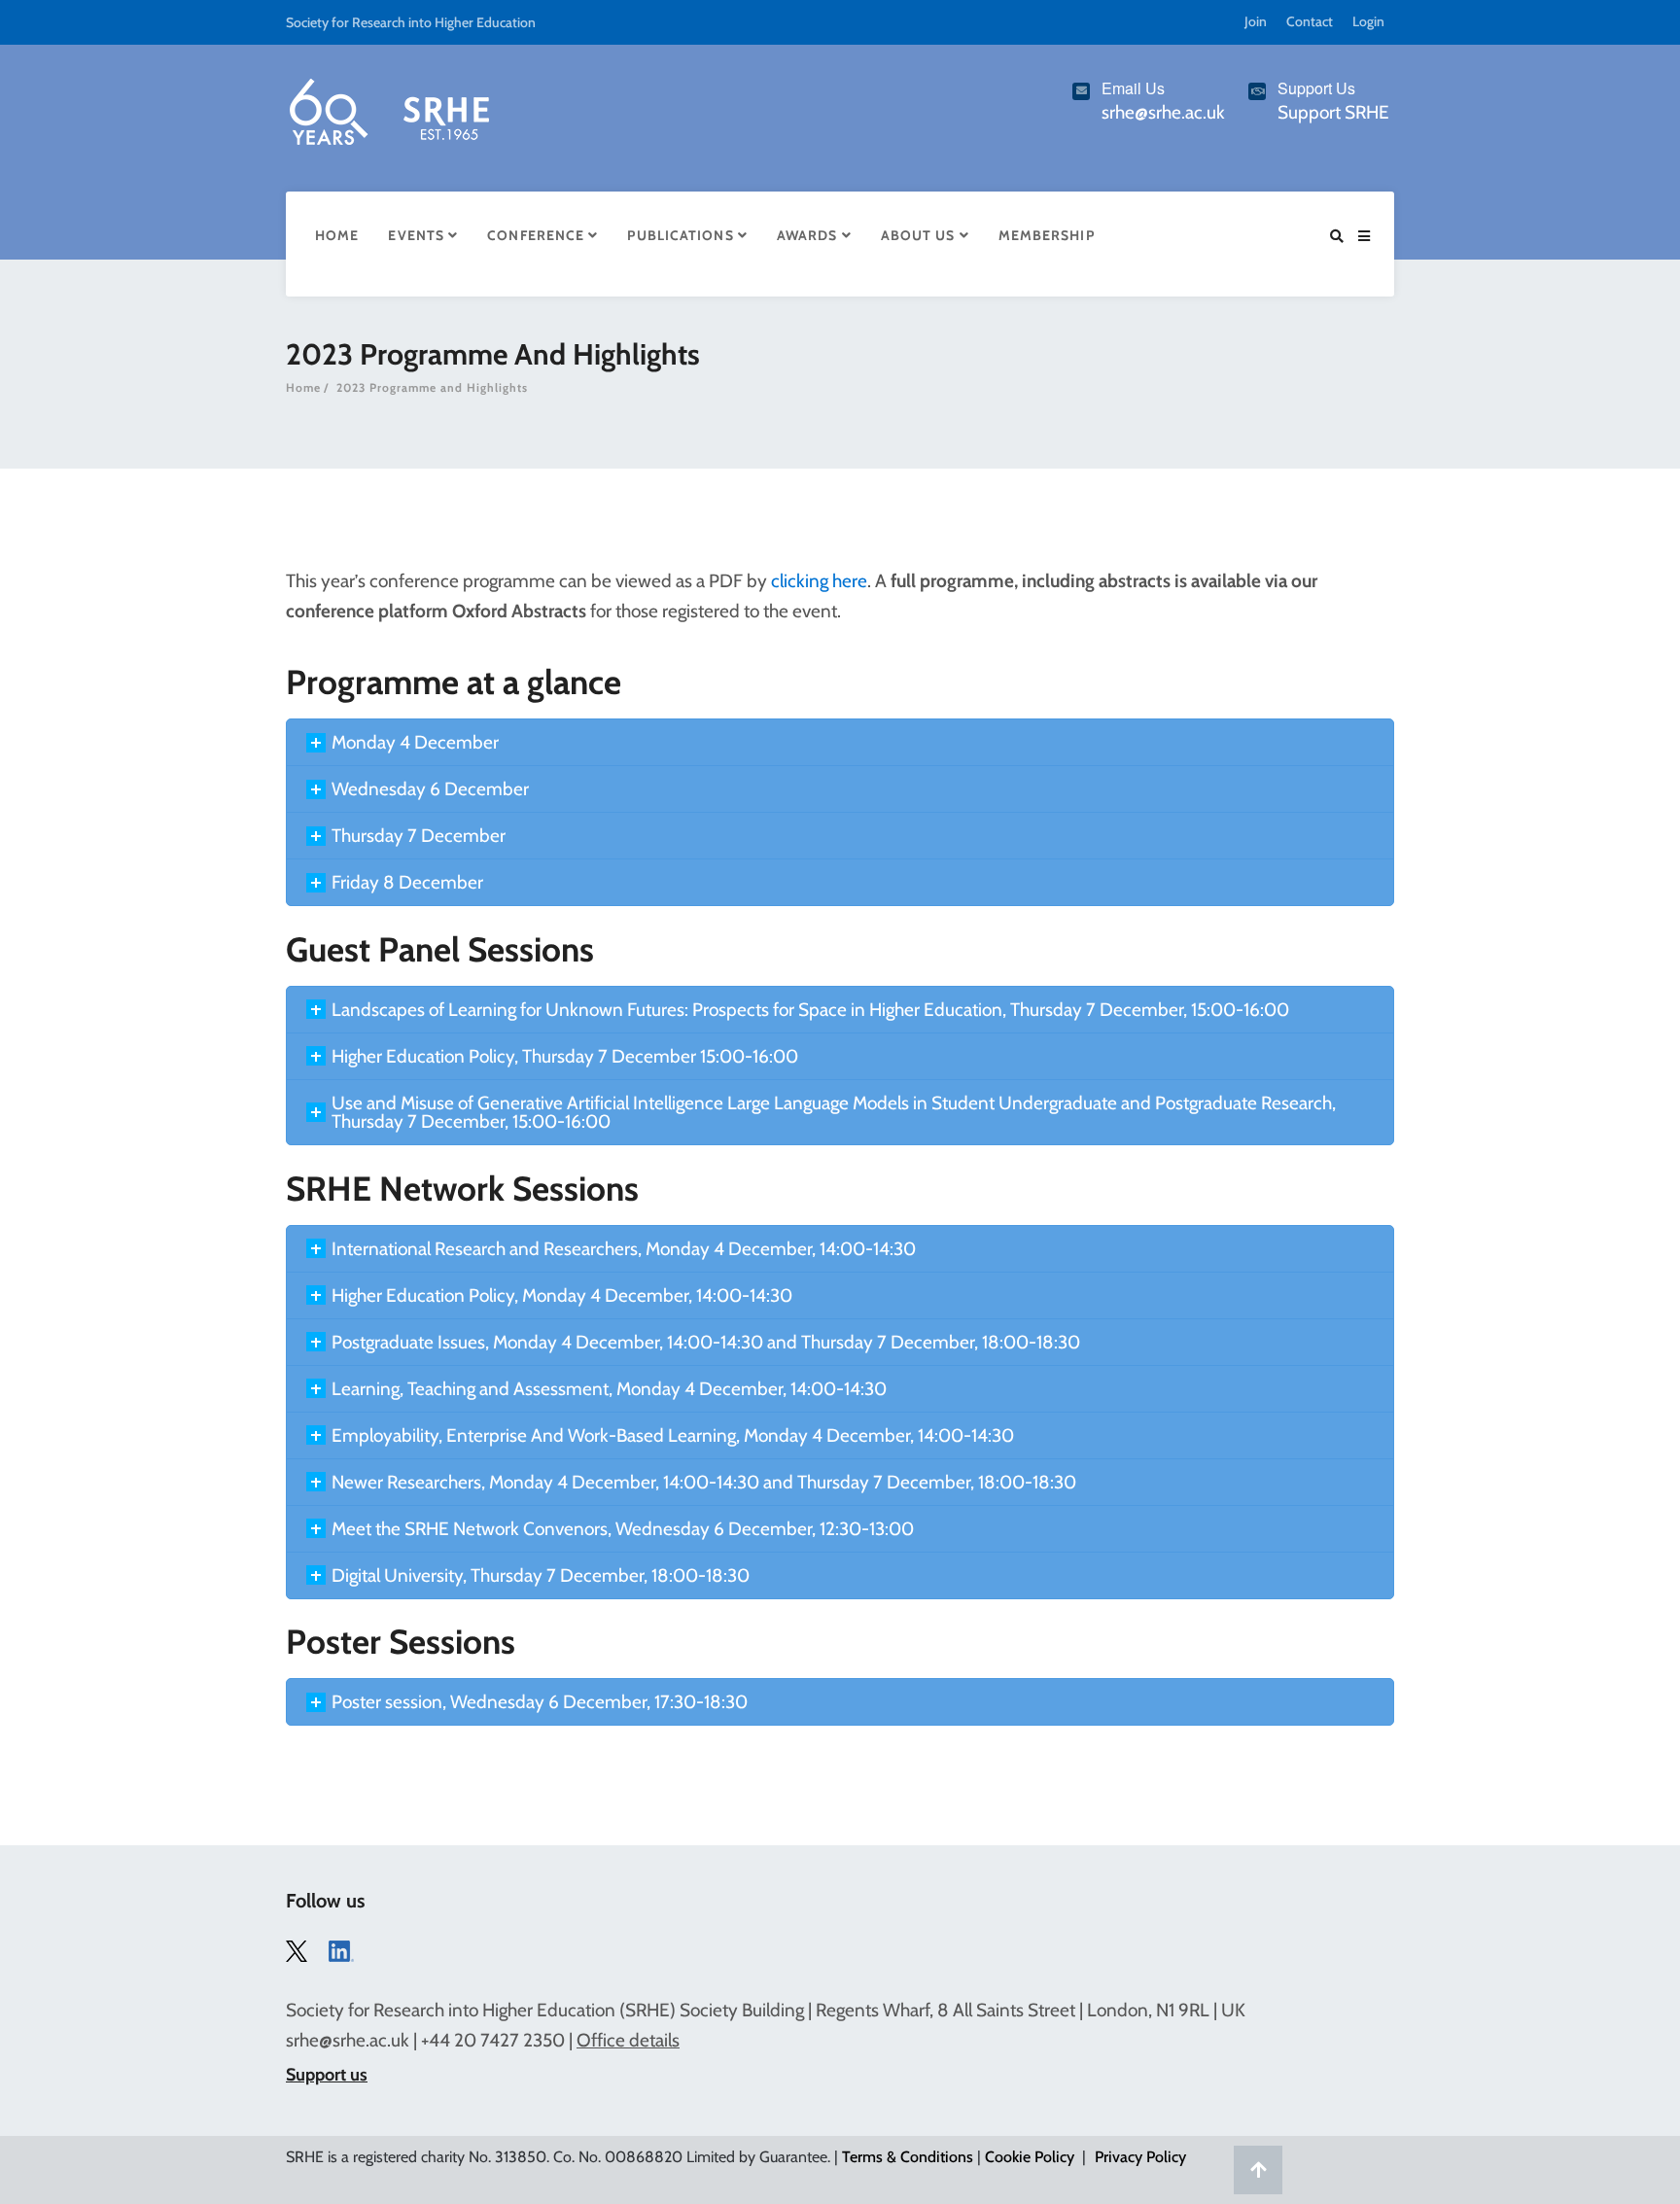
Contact (1310, 21)
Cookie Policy (1030, 2157)
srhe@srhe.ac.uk (348, 2040)
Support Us (1316, 88)
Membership (1047, 235)
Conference (538, 235)
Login (1368, 21)
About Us (920, 235)
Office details (628, 2040)
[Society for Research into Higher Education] (388, 108)
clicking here (819, 581)
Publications (682, 235)
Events (418, 235)
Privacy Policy (1140, 2157)
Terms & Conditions (908, 2157)
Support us (327, 2075)
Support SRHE (1333, 112)
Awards (809, 235)
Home (337, 235)
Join (1256, 21)
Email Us (1133, 88)
